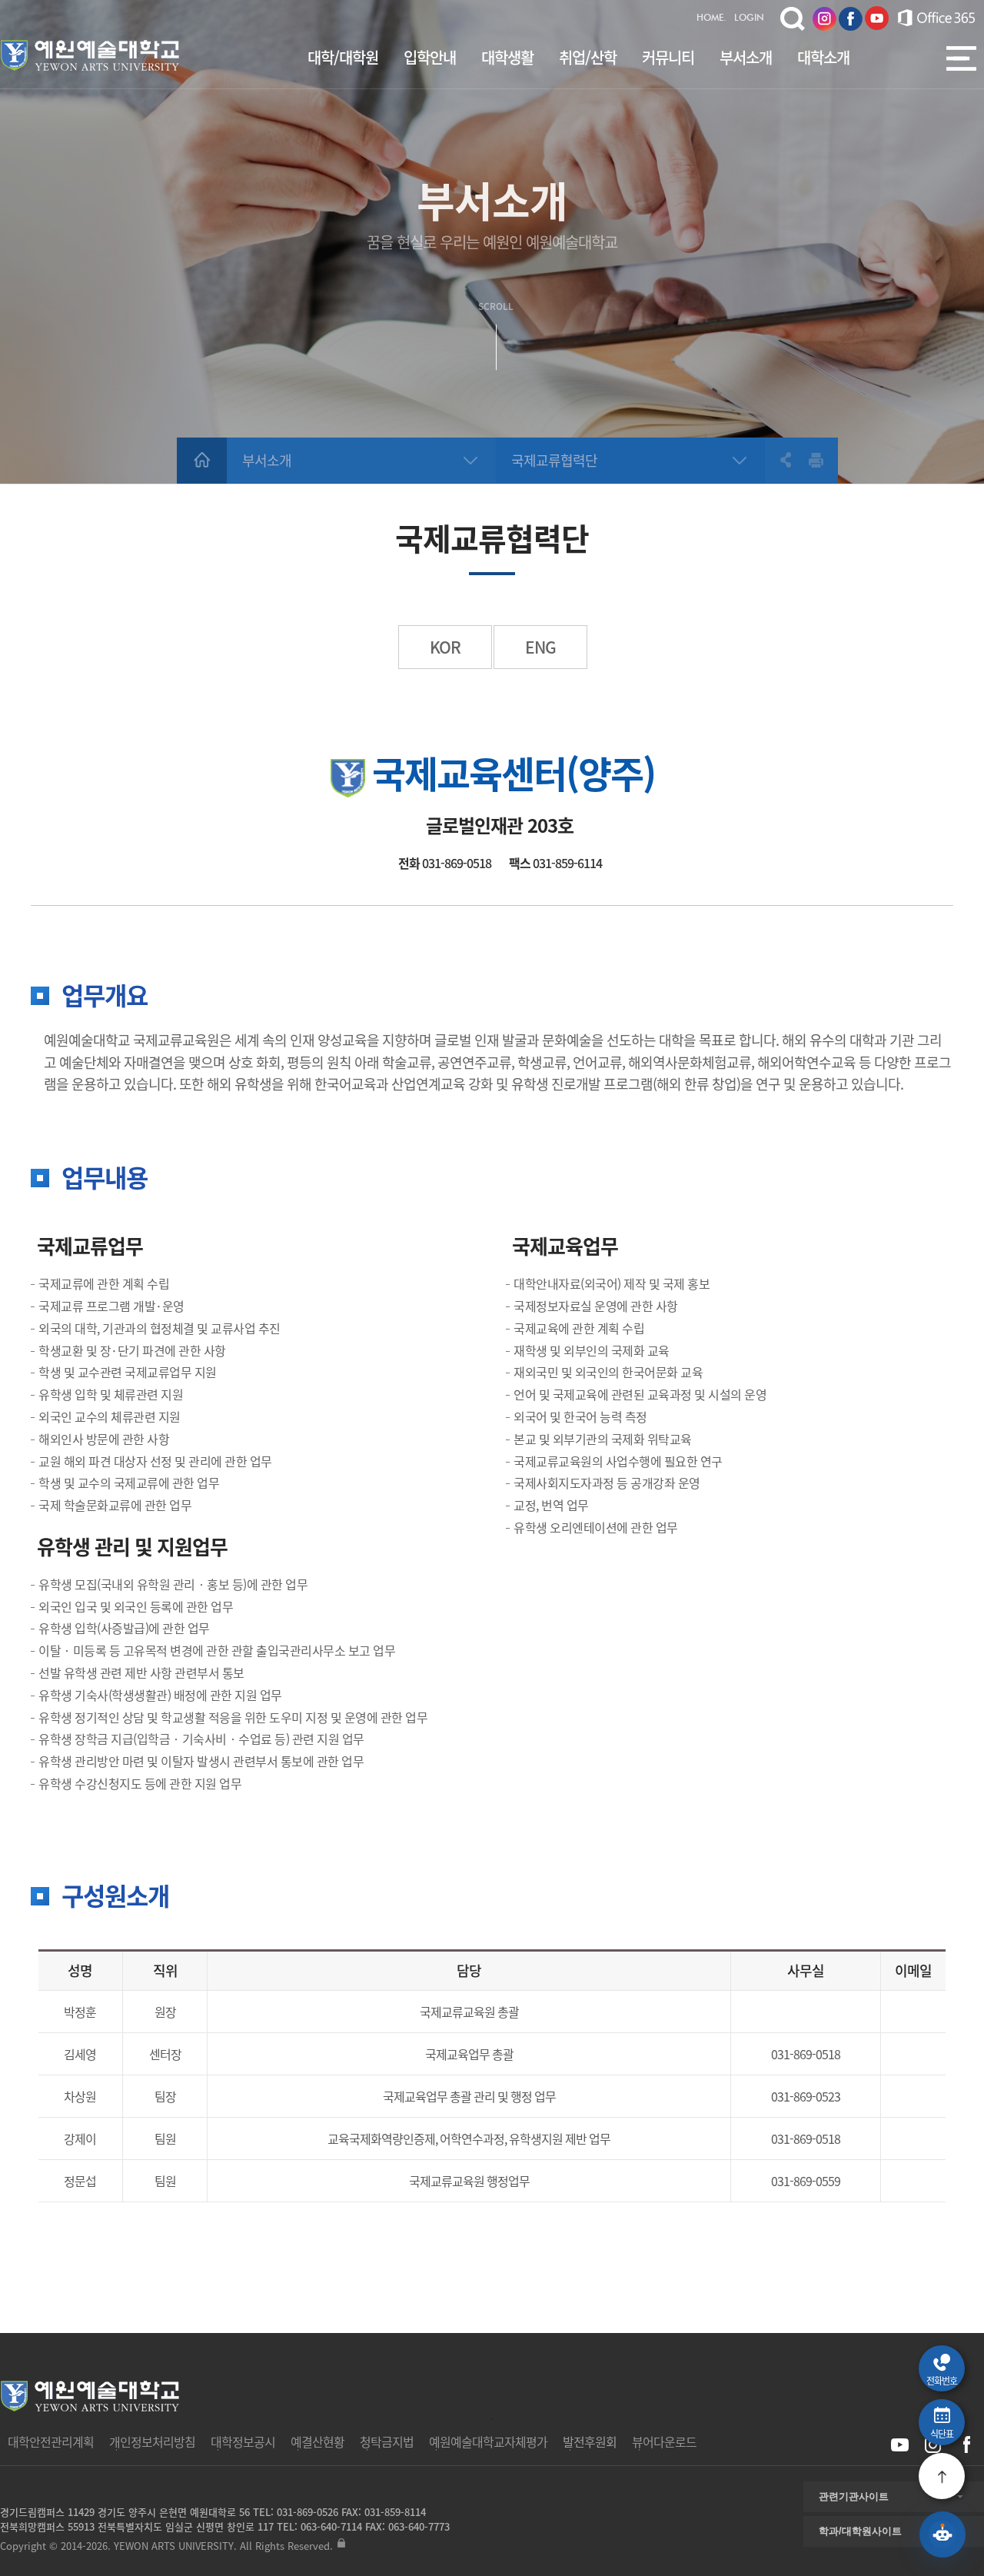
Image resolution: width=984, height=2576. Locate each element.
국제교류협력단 (554, 460)
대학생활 (507, 57)
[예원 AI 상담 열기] (942, 2534)
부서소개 (746, 57)
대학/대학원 (343, 57)
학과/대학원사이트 (860, 2531)
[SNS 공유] (778, 460)
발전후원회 (590, 2441)
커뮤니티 (668, 57)
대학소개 (823, 57)
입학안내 (430, 57)
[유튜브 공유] (900, 2445)
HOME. (711, 18)
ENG (540, 647)
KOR (445, 647)
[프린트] (816, 460)
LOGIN (749, 18)
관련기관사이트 (854, 2496)
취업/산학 (588, 57)
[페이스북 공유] (966, 2445)
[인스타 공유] (933, 2445)
